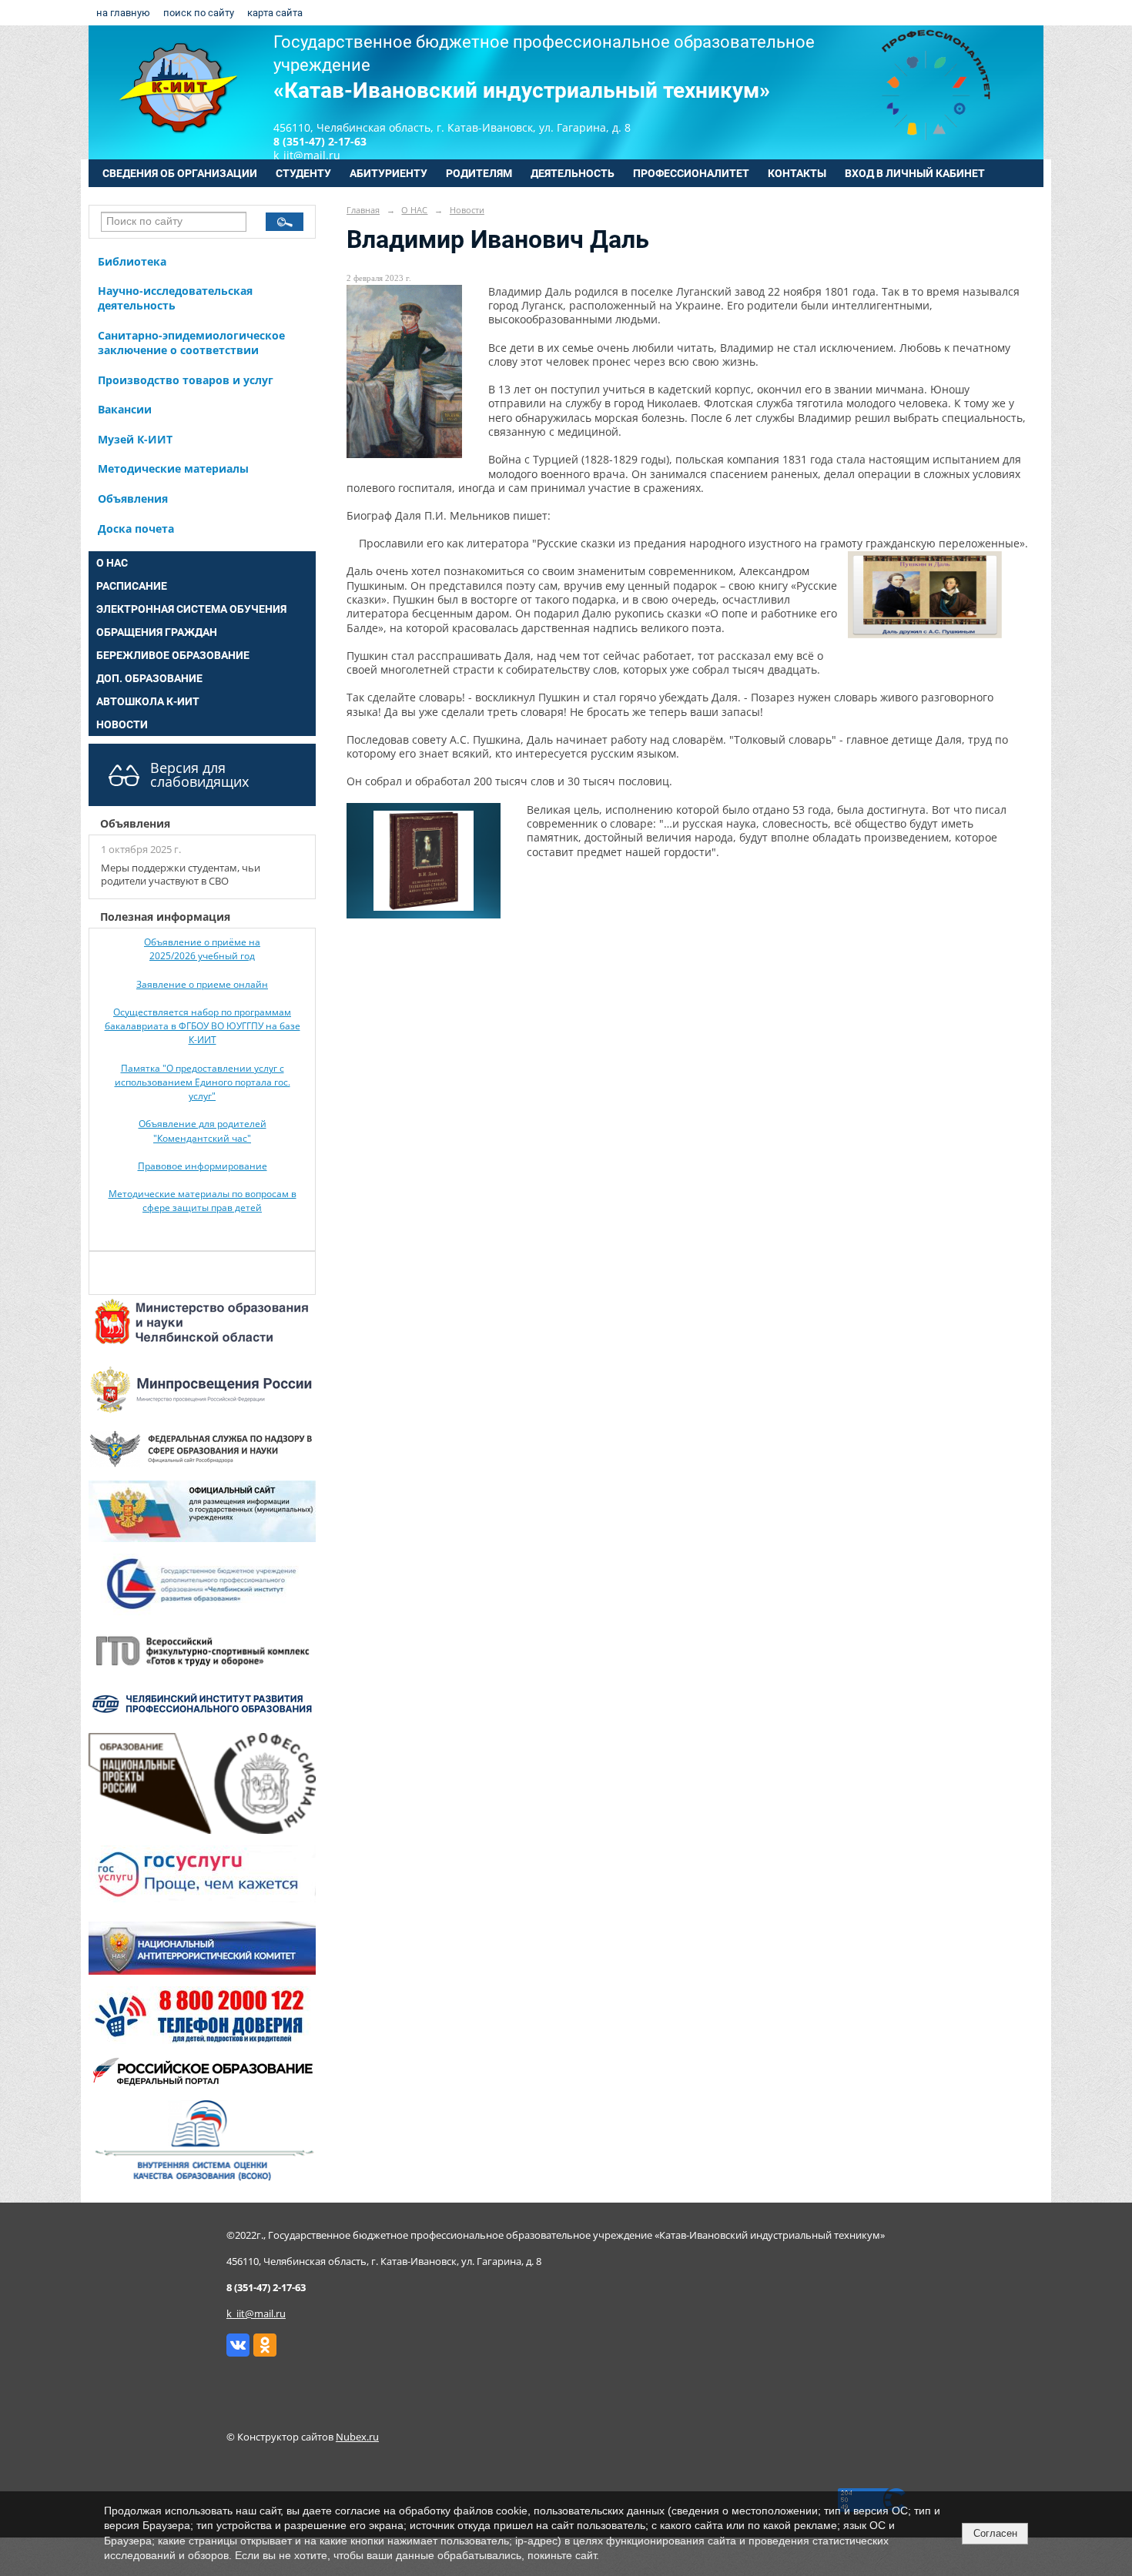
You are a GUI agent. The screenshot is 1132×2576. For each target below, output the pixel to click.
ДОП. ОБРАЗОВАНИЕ (149, 678)
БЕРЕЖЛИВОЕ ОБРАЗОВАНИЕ (173, 655)
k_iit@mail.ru (256, 2314)
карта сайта (275, 13)
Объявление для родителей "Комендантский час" (203, 1131)
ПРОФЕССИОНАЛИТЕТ (691, 173)
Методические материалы (173, 468)
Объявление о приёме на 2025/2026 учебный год (202, 949)
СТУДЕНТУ (303, 173)
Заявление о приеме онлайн (202, 984)
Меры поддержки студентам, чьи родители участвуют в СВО (181, 875)
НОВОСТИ (122, 724)
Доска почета (136, 529)
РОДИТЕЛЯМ (479, 173)
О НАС (112, 563)
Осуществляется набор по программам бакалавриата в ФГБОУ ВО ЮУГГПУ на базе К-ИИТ (203, 1026)
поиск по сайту (199, 13)
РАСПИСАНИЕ (132, 586)
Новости (467, 210)
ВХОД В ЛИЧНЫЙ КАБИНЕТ (915, 173)
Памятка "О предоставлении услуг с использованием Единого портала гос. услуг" (203, 1082)
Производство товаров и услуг (186, 380)
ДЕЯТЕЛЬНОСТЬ (573, 173)
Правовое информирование (203, 1166)
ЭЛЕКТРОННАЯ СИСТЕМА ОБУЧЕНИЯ (191, 609)
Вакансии (125, 409)
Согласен (995, 2533)
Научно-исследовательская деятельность (175, 298)
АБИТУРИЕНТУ (388, 173)
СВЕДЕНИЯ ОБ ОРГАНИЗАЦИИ (180, 173)
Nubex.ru (357, 2437)
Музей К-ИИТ (135, 439)
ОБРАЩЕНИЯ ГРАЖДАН (157, 632)
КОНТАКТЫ (797, 173)
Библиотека (132, 261)
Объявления (133, 498)
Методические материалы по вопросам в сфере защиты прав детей (203, 1201)
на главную (123, 13)
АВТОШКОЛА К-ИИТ (148, 701)
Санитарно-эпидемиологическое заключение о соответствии (191, 343)
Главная (363, 210)
